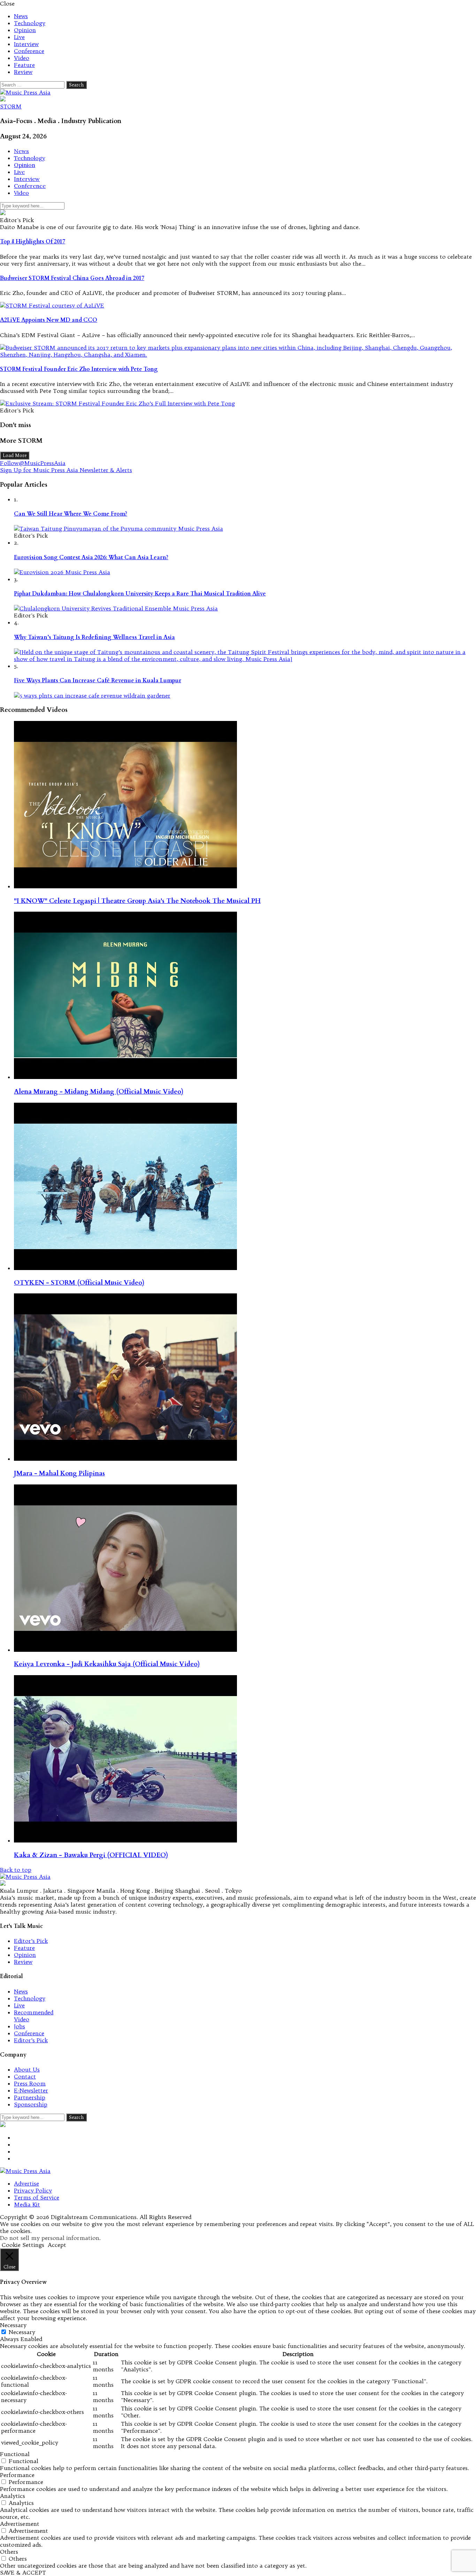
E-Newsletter (31, 2090)
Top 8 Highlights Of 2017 (33, 242)
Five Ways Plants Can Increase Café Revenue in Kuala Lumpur (98, 681)
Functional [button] (15, 2454)
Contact (25, 2076)
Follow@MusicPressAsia (33, 463)
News (21, 16)
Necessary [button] (13, 2325)
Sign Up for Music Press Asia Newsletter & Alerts (66, 470)
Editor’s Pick (31, 1941)
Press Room (30, 2083)
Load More (15, 455)
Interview (26, 44)
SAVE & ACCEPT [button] (23, 2573)
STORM (11, 106)
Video (22, 58)
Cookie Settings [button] (23, 2245)
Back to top (16, 1870)
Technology (30, 23)
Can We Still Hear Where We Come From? (71, 514)
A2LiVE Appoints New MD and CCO (49, 320)
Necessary (22, 2332)
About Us (27, 2069)
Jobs (20, 2026)
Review (23, 72)
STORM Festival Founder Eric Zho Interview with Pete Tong (79, 369)
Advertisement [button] (20, 2524)
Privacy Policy (33, 2190)
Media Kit (27, 2204)
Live (19, 37)
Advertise (26, 2183)
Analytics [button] (13, 2496)
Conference (29, 51)
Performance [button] (17, 2475)
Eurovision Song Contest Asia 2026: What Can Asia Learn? (91, 557)
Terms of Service (37, 2197)
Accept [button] (57, 2245)
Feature (24, 65)
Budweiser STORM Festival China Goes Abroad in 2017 (72, 278)
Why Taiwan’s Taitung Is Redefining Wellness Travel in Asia (94, 637)
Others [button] (9, 2552)
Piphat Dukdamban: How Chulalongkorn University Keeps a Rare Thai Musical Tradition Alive (140, 594)
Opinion (25, 30)
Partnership (30, 2097)
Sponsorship (31, 2104)
